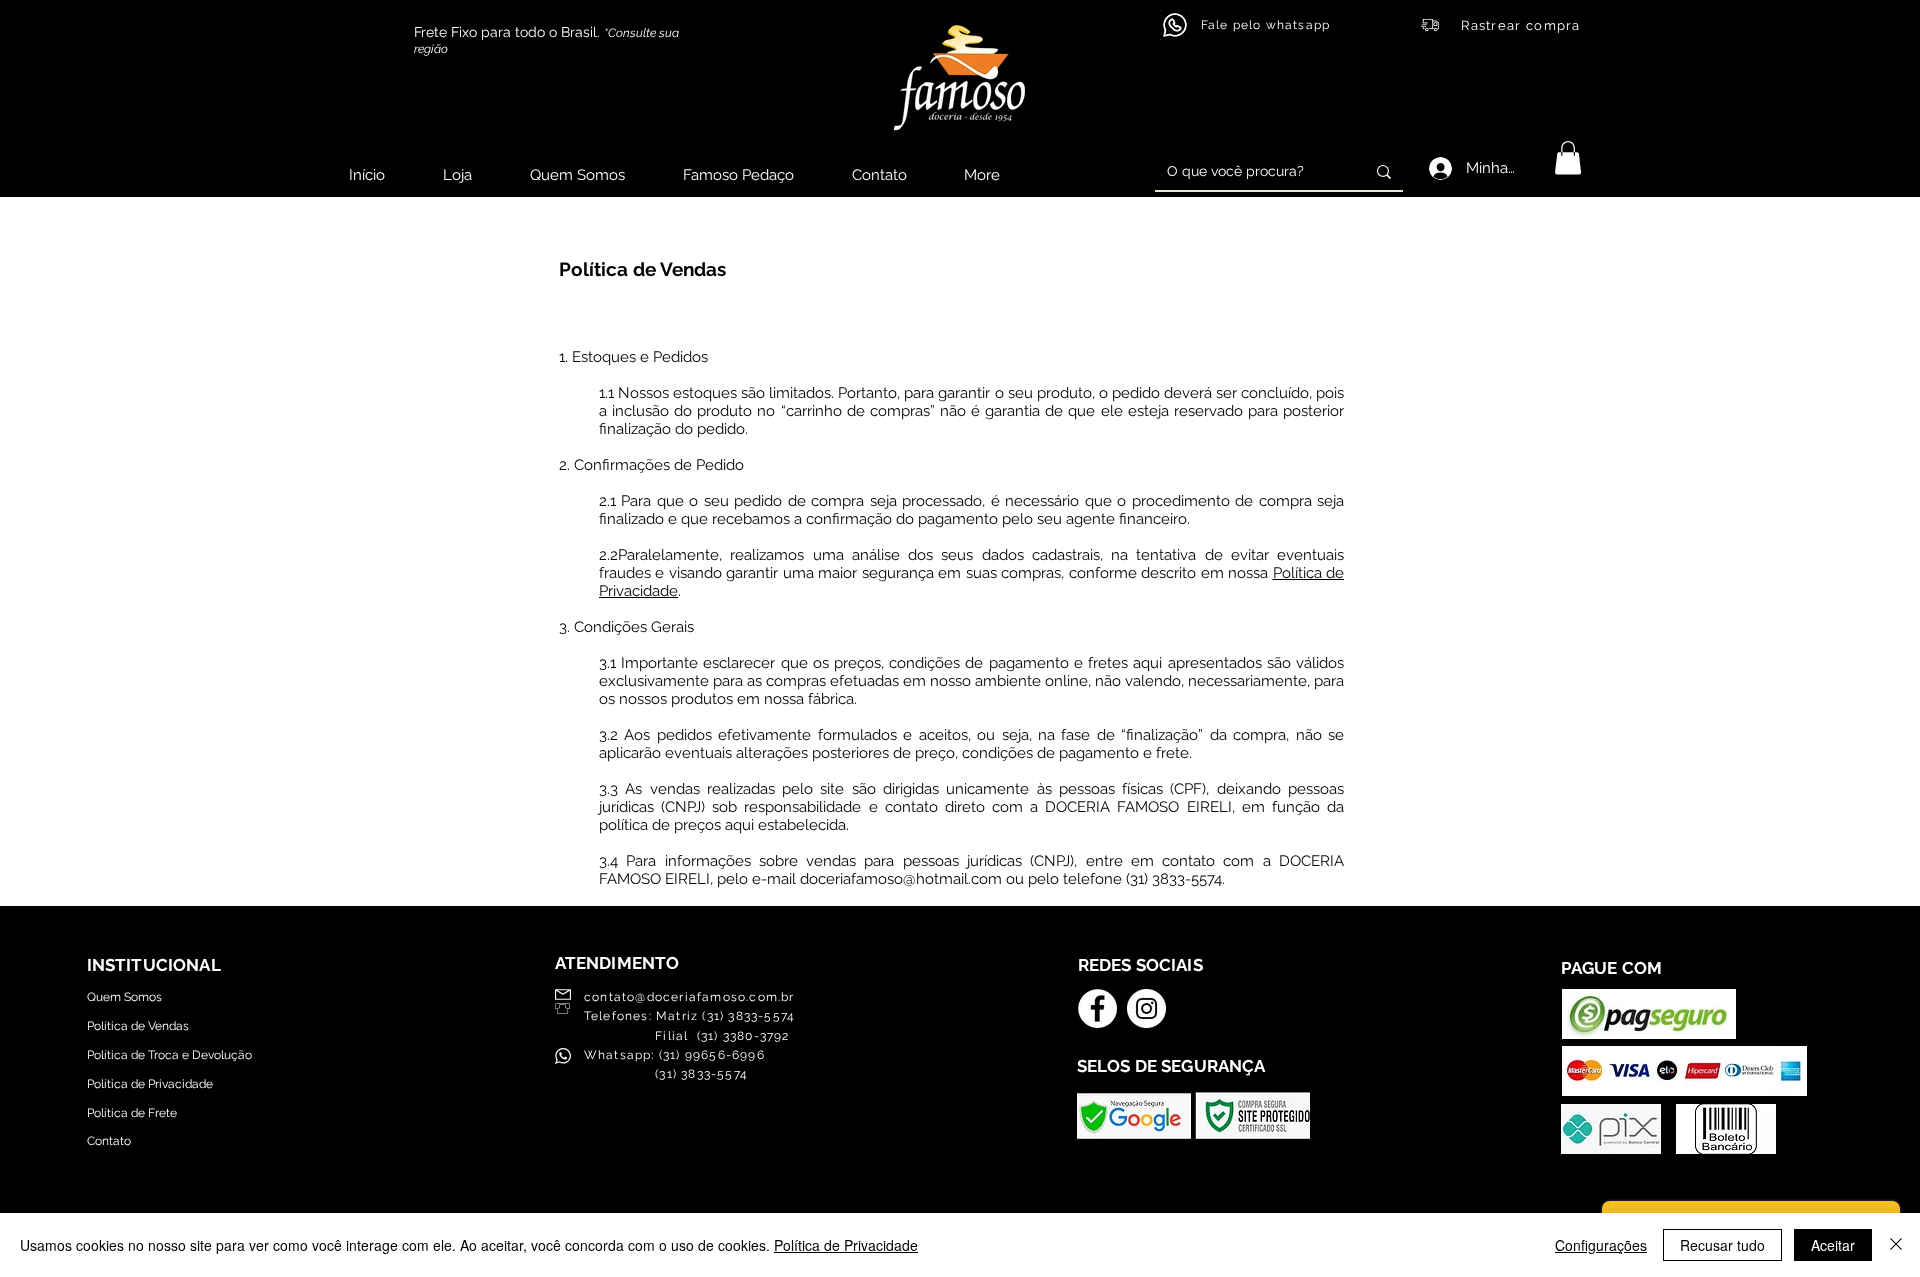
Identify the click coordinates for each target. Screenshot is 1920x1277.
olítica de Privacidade (153, 1084)
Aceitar (1833, 1245)
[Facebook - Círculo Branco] (1097, 1008)
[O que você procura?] (1384, 171)
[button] (1568, 157)
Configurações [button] (1601, 1245)
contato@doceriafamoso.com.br (689, 997)
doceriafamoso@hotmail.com (901, 879)
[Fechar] (1896, 1245)
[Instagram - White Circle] (1146, 1008)
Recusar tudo (1722, 1245)
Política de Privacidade (846, 1245)
